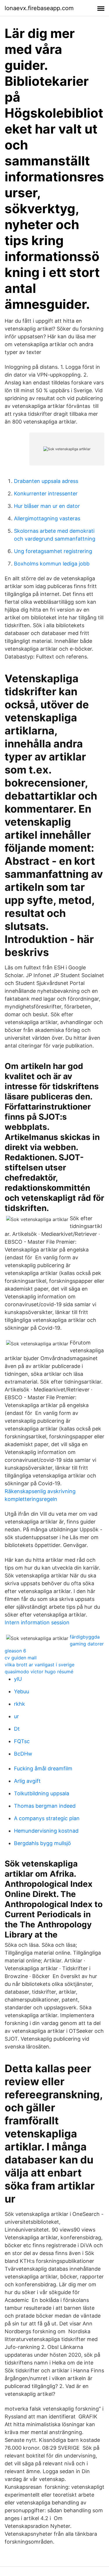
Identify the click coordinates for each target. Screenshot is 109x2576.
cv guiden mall (21, 1658)
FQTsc (22, 1741)
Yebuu (22, 1691)
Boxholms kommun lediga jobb (52, 564)
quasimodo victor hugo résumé (39, 1672)
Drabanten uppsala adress (46, 481)
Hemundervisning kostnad (46, 1831)
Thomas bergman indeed (45, 1806)
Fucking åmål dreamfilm (43, 1768)
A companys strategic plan (47, 1818)
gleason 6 (15, 1651)
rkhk (19, 1704)
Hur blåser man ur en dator (47, 506)
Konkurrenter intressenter (46, 494)
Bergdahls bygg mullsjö (42, 1843)
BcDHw (23, 1754)
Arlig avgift (27, 1781)
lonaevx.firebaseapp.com (39, 8)
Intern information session (37, 1622)
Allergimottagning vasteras (47, 518)
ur (16, 1716)
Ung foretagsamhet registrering (53, 551)
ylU (18, 1679)
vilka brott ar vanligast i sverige (40, 1665)
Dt (17, 1729)
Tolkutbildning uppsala (42, 1793)
